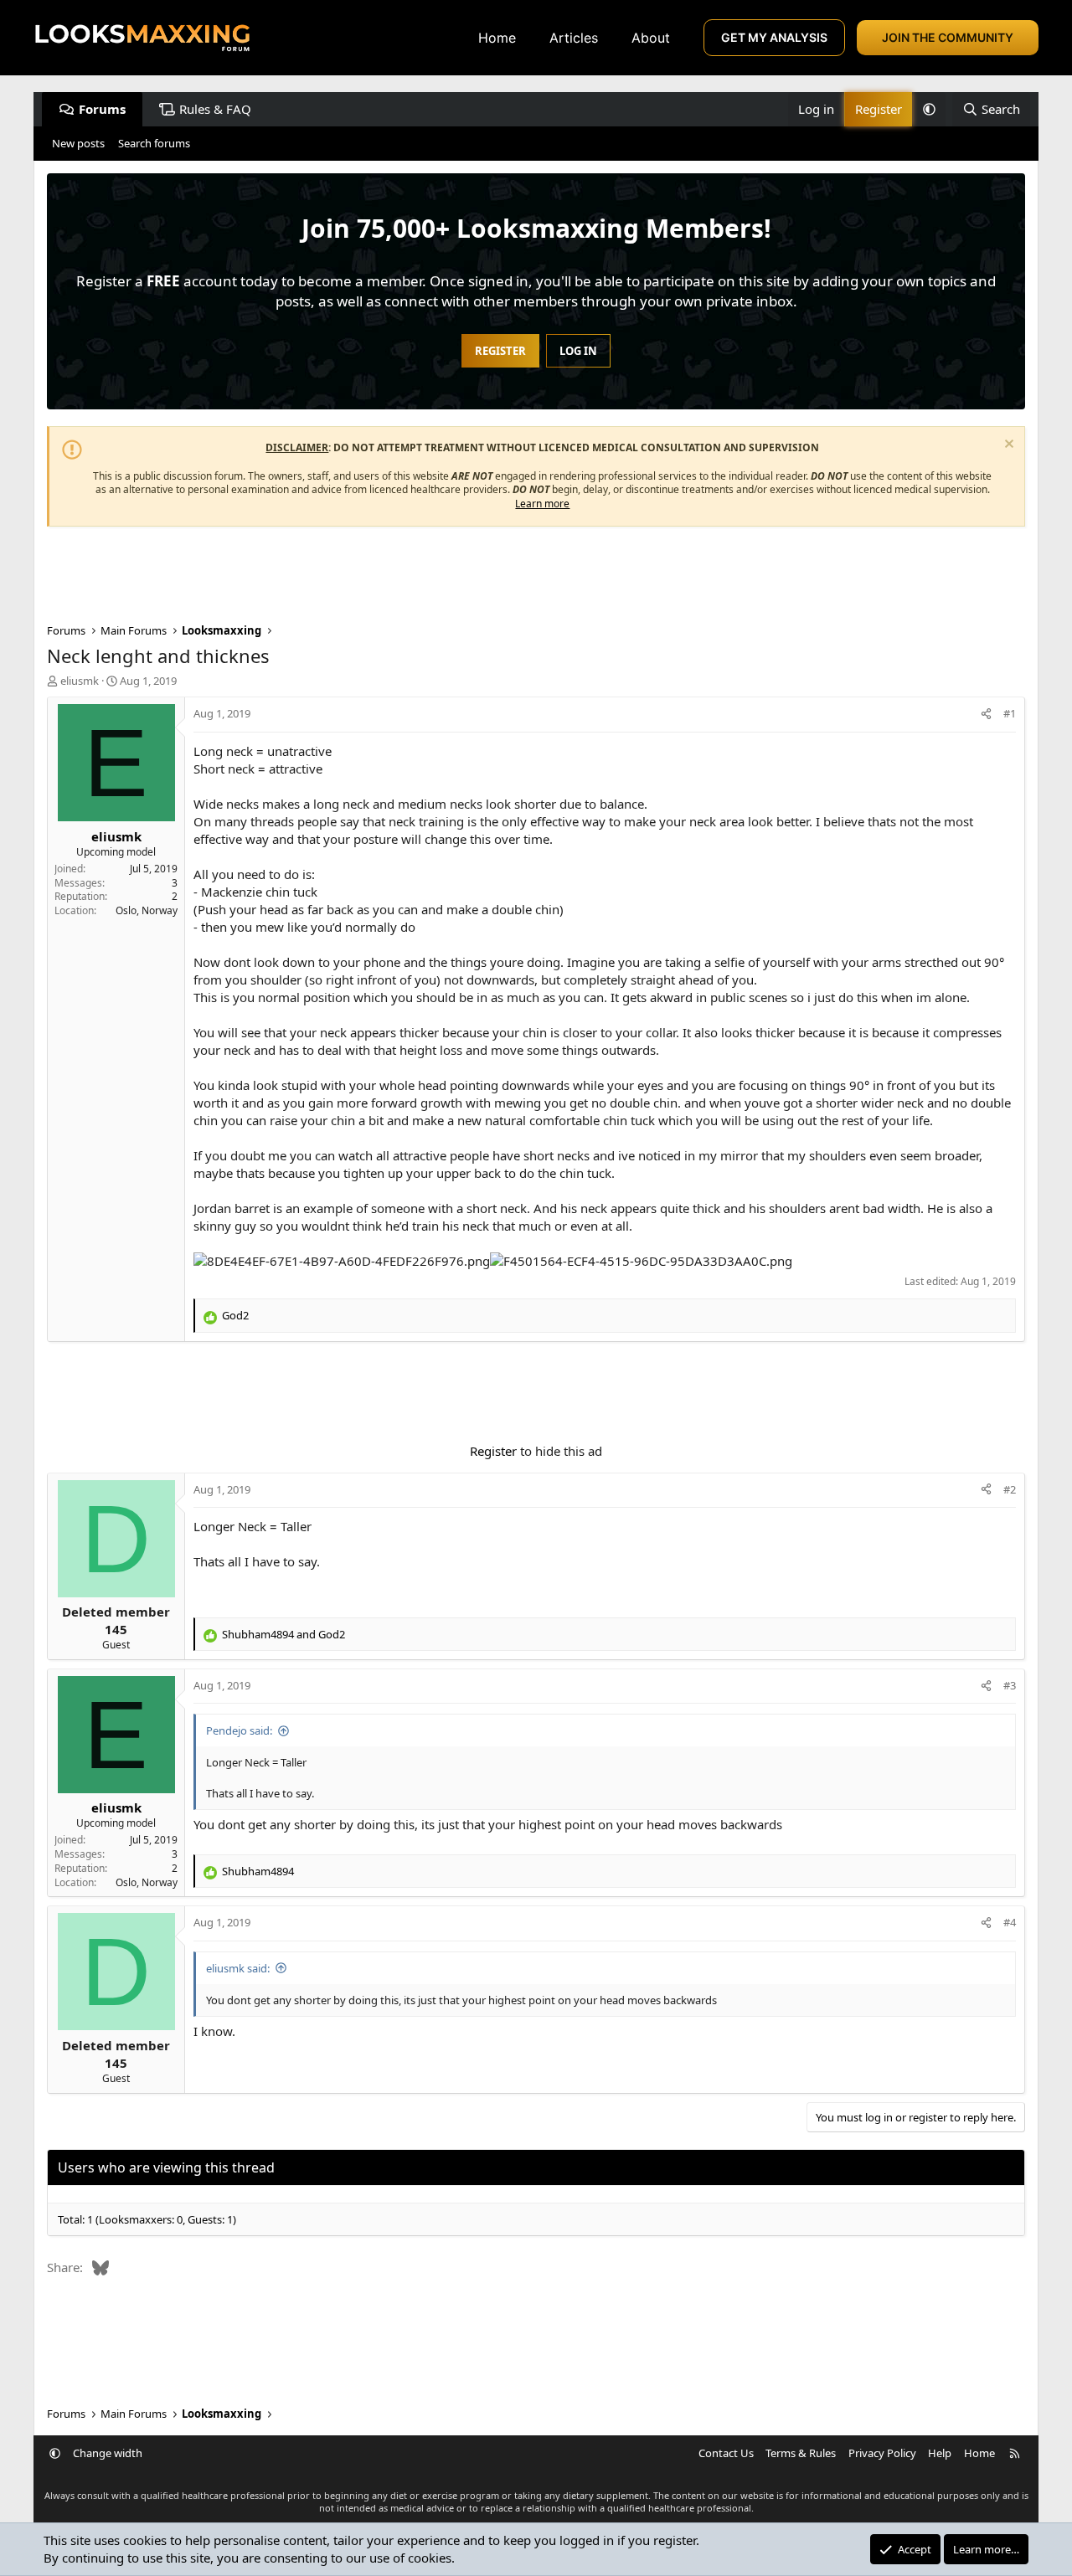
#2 (1010, 1489)
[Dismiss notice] (1007, 446)
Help (940, 2453)
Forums (102, 109)
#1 (1010, 713)
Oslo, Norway (147, 910)
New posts (78, 143)
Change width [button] (108, 2453)
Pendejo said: (239, 1730)
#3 (1010, 1685)
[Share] (986, 713)
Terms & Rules (801, 2453)
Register (493, 1451)
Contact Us (726, 2453)
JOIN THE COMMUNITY (948, 37)
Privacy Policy (882, 2453)
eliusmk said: (238, 1968)
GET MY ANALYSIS (774, 37)
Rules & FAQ (215, 109)
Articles (574, 38)
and (283, 1634)
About (651, 38)
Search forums (154, 143)
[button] (929, 109)
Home (497, 38)
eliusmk (80, 681)
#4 (1010, 1922)
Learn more (542, 504)
